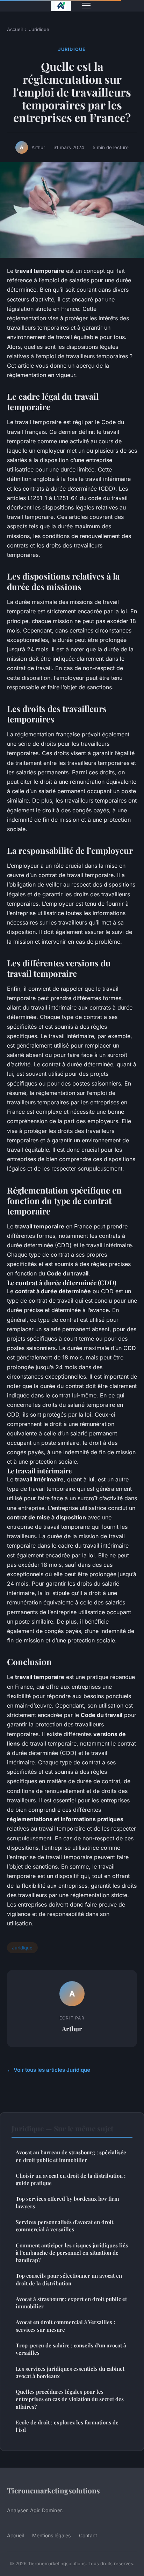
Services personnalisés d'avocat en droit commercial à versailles (64, 2226)
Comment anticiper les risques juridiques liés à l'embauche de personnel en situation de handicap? (72, 2253)
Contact (88, 2535)
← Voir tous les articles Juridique (49, 2070)
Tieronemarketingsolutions (53, 2490)
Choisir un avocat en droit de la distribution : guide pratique (71, 2179)
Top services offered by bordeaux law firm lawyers (67, 2202)
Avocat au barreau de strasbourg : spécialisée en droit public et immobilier (71, 2156)
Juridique (39, 29)
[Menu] (86, 6)
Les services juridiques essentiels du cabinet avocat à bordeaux (70, 2372)
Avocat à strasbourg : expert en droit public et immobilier (71, 2303)
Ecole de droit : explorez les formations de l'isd (67, 2426)
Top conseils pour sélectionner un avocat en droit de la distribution (69, 2279)
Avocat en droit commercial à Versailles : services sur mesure (65, 2326)
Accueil (15, 29)
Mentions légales (51, 2535)
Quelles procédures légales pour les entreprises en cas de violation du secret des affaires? (70, 2399)
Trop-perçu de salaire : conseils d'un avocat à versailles (71, 2349)
